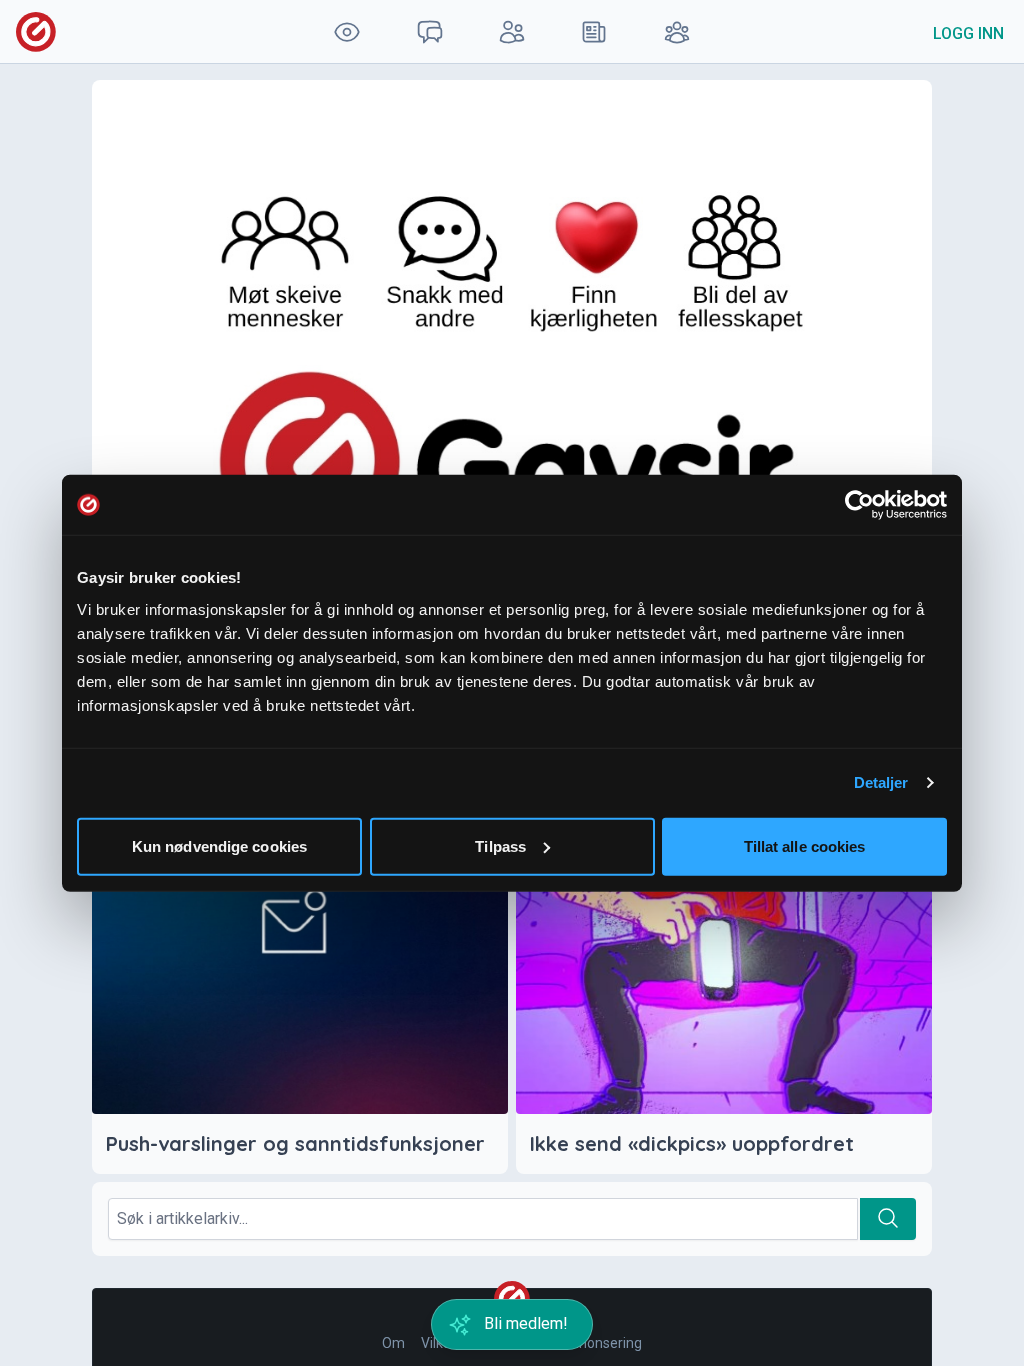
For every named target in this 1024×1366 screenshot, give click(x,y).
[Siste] (594, 31)
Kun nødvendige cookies (219, 845)
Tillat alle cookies (805, 845)
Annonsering (601, 1343)
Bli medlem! (524, 1323)
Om (393, 1343)
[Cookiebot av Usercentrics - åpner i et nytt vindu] (859, 505)
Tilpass (500, 845)
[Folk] (512, 31)
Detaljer (881, 782)
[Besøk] (347, 31)
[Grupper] (677, 31)
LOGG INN (968, 33)
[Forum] (429, 31)
